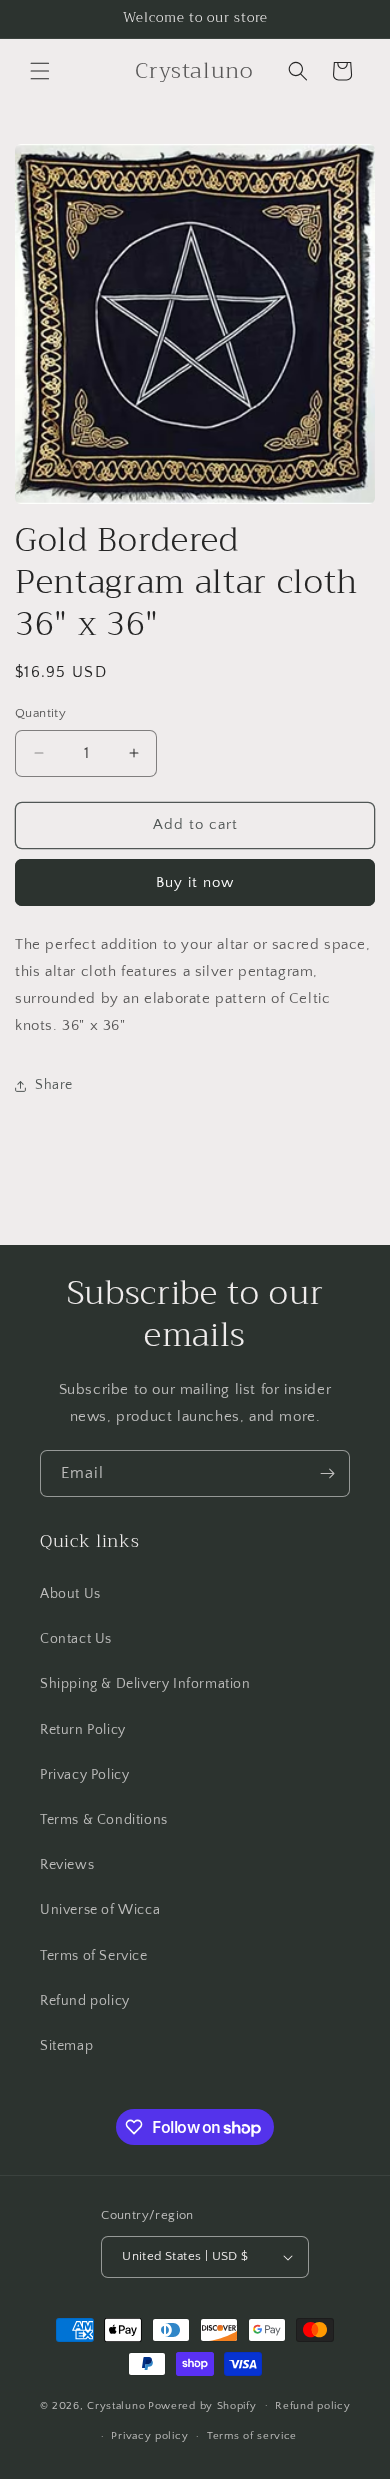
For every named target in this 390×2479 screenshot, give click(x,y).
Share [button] (54, 1085)
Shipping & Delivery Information (145, 1684)
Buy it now (195, 882)
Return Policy (83, 1730)
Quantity (40, 713)
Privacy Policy (84, 1775)
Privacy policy (149, 2436)
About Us (70, 1594)
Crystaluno (116, 2405)
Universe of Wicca (100, 1910)
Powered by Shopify (202, 2405)
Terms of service (252, 2436)
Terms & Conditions (104, 1820)
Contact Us (76, 1639)
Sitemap (66, 2046)
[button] (40, 71)
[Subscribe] (327, 1473)
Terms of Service (94, 1956)
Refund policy (85, 2001)
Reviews (67, 1865)
